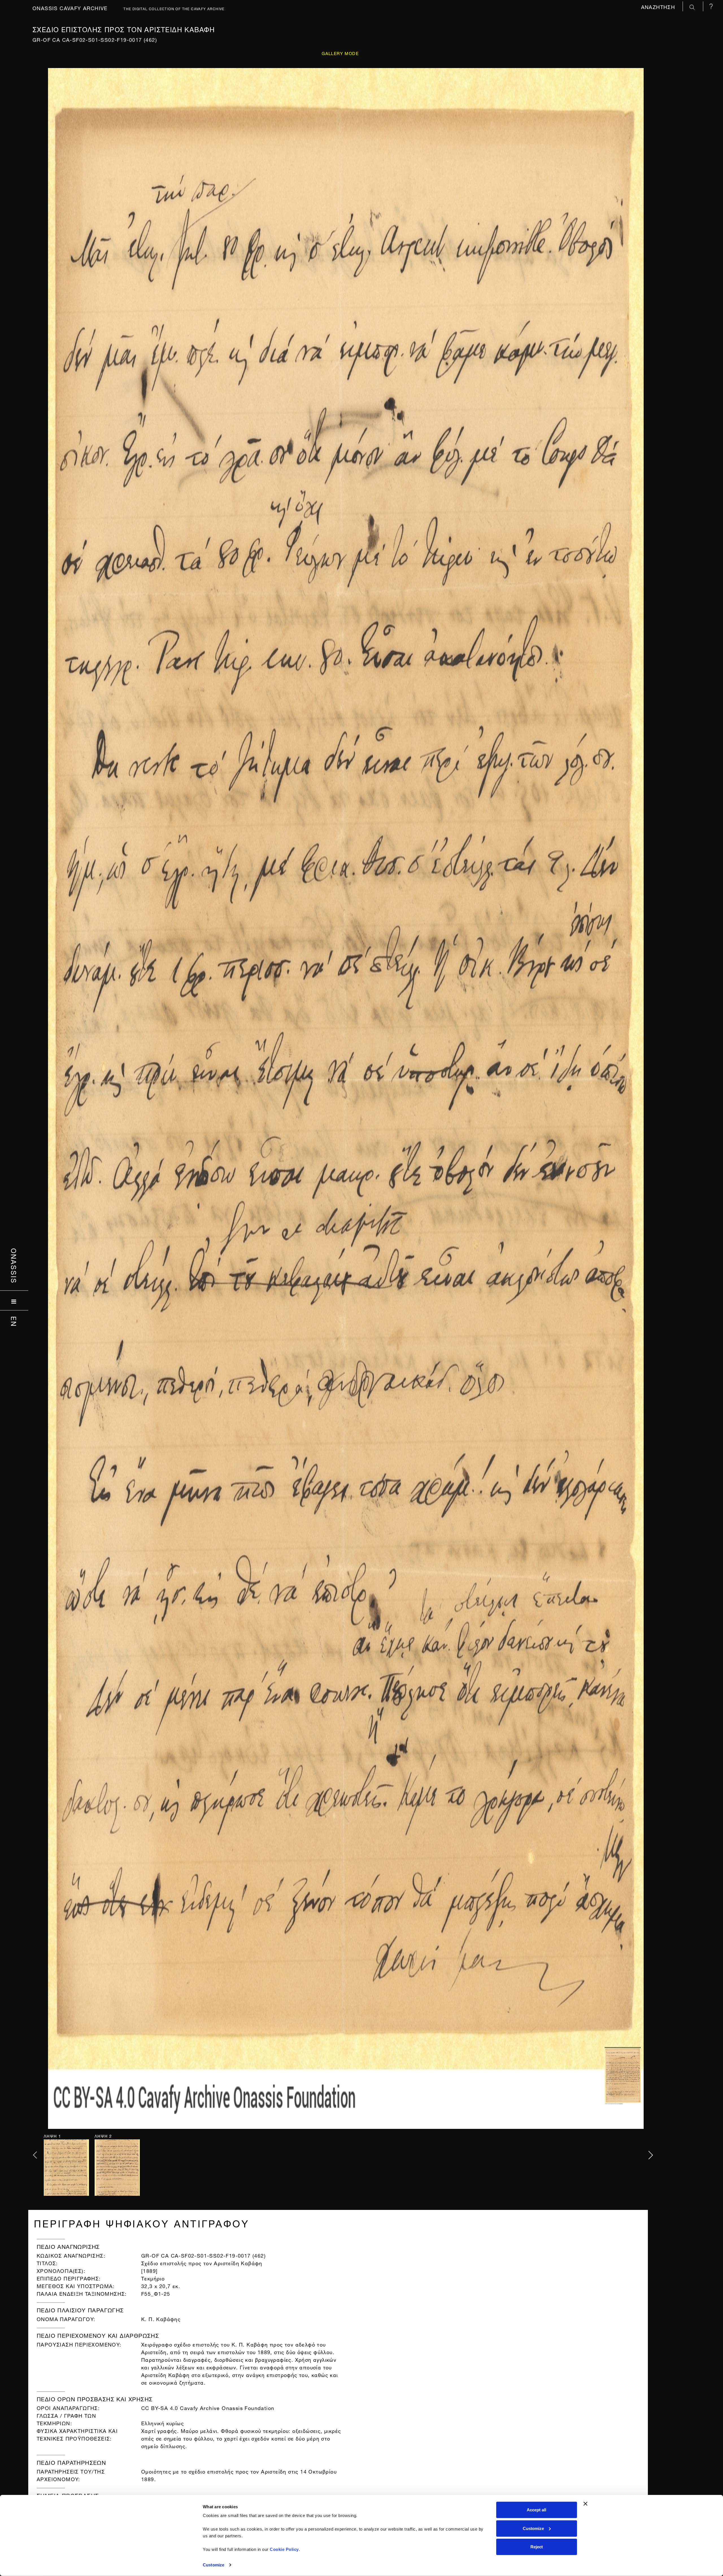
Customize (214, 2565)
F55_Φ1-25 (156, 2293)
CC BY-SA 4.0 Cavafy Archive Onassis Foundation (208, 2407)
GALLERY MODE (340, 53)
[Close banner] (585, 2504)
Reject (537, 2547)
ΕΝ (14, 1322)
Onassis (14, 1266)
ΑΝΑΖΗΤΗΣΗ (659, 6)
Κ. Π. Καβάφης (161, 2318)
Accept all (536, 2510)
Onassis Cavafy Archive (70, 7)
